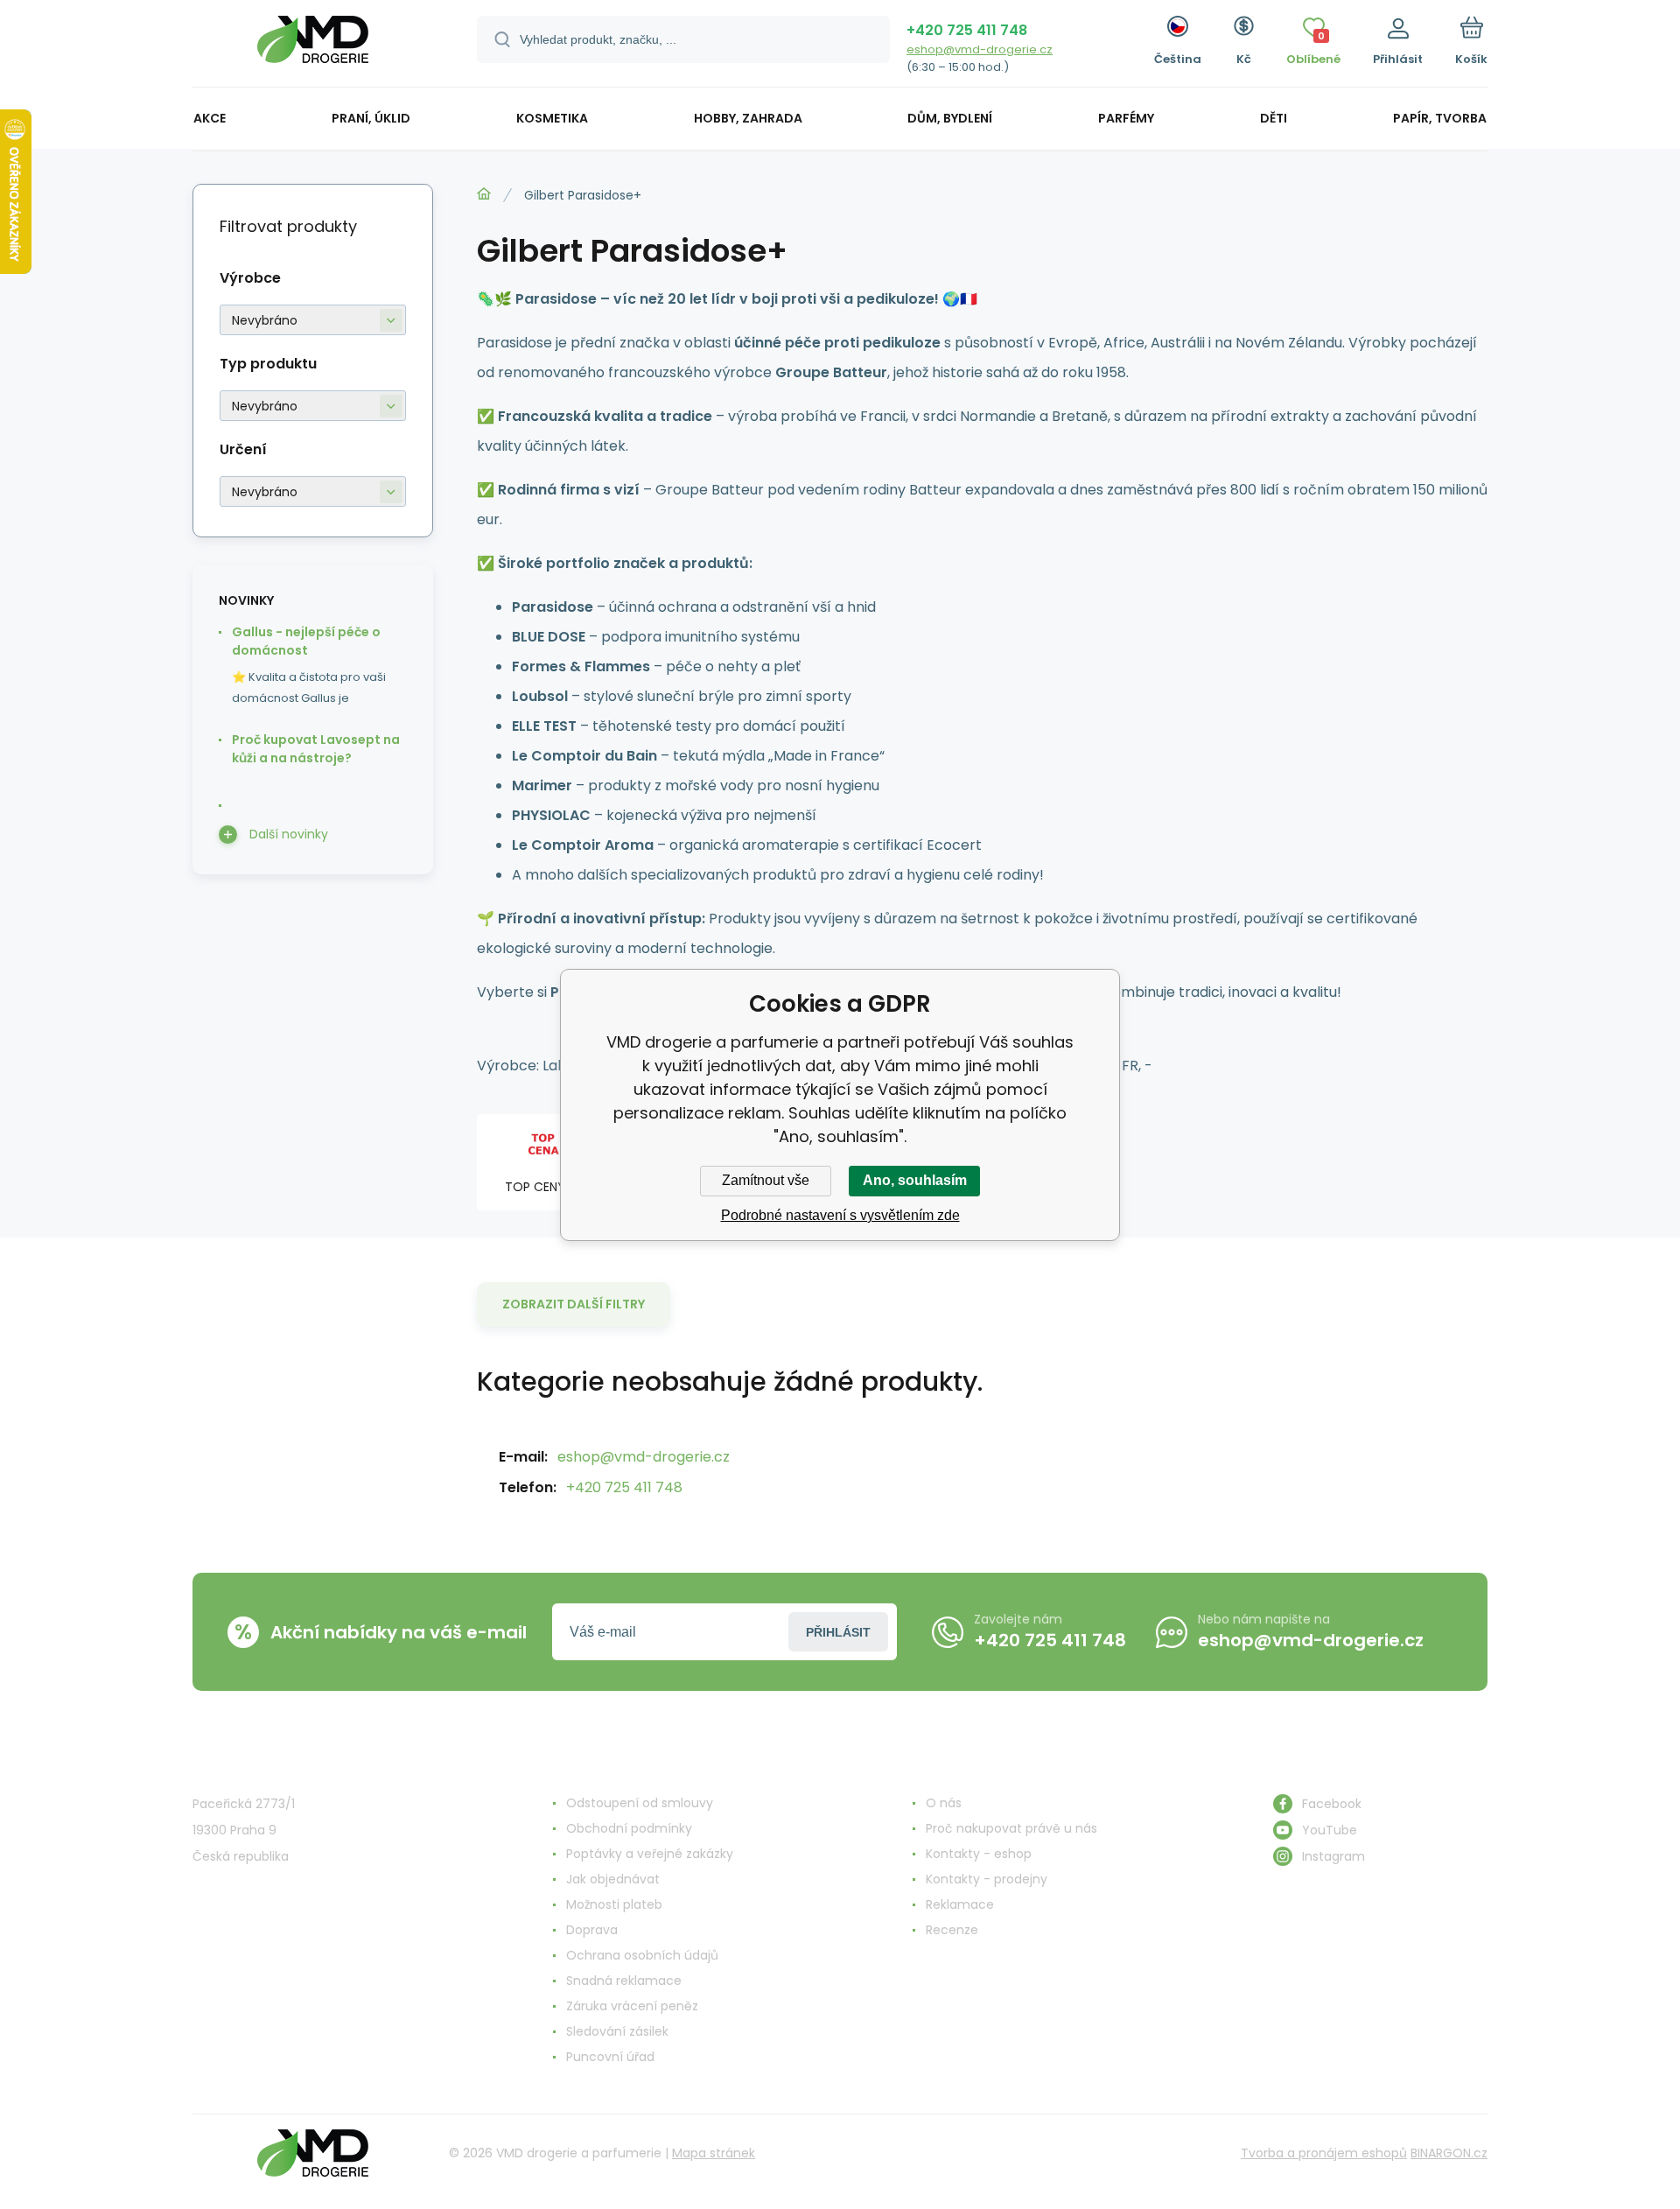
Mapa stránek (714, 2153)
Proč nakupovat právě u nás (1011, 1828)
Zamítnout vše (766, 1180)
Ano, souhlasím (915, 1180)
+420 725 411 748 (967, 30)
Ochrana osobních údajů (642, 1955)
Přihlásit (838, 1632)
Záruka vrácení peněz (632, 2006)
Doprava (592, 1930)
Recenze (952, 1930)
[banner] (313, 46)
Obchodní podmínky (629, 1828)
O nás (944, 1803)
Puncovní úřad (610, 2057)
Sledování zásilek (617, 2031)
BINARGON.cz (1449, 2153)
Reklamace (960, 1904)
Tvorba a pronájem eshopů (1324, 2153)
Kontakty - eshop (979, 1854)
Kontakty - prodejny (987, 1879)
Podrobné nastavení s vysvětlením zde (840, 1215)
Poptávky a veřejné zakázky (650, 1854)
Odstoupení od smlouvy (640, 1803)
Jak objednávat (613, 1879)
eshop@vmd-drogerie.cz (980, 49)
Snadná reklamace (624, 1981)
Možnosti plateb (614, 1904)
